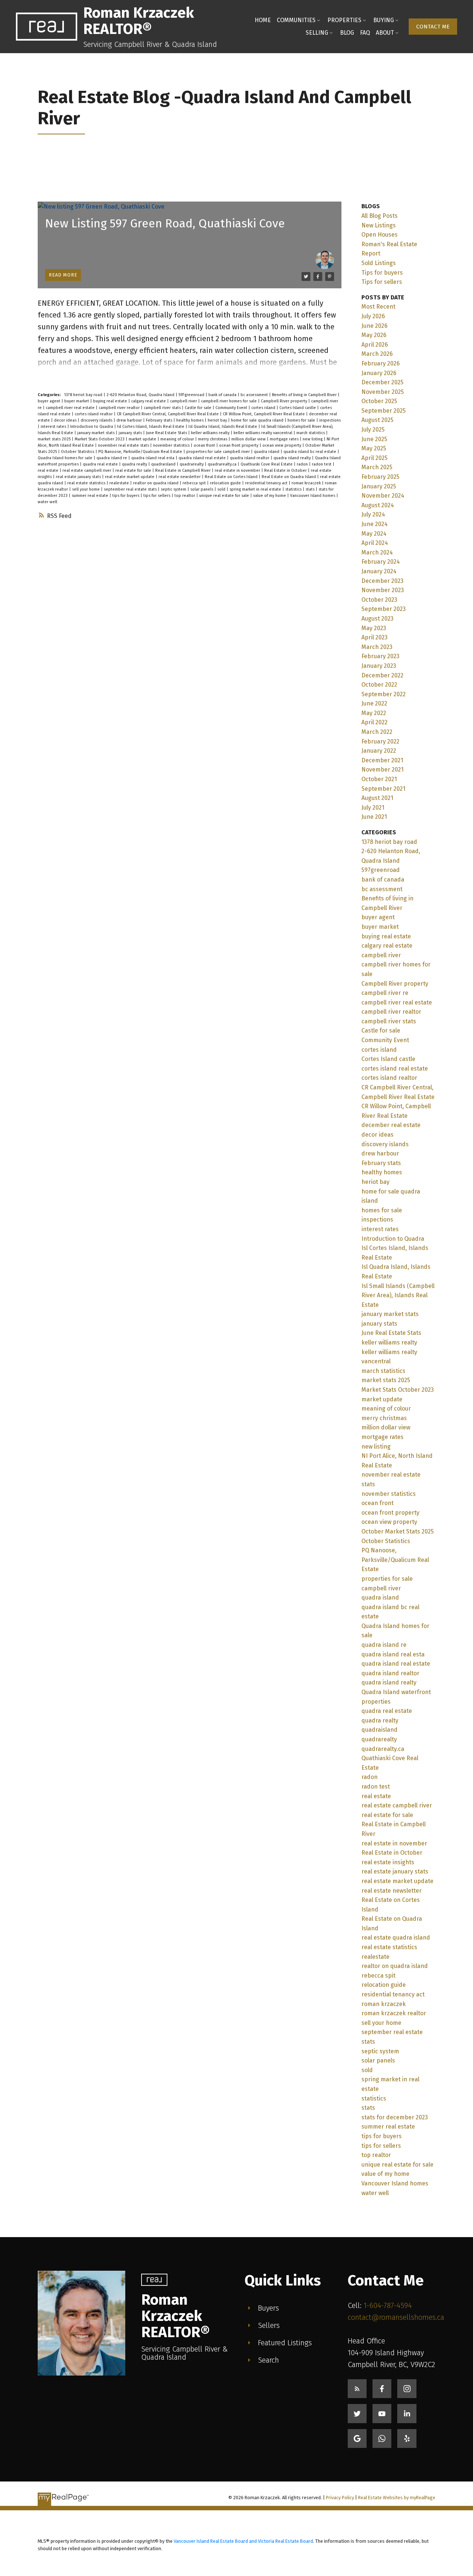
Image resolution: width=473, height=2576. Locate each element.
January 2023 (379, 666)
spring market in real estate (256, 489)
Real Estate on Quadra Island (289, 477)
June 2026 (375, 326)
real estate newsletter (180, 477)
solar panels (202, 489)
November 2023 (383, 590)
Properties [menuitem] (344, 20)
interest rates (54, 427)
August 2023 (377, 619)
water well (47, 502)
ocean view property (282, 445)
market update (143, 439)
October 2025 (379, 401)
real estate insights (388, 1862)
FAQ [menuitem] (365, 33)
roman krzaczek (307, 483)
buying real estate (111, 401)
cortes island (264, 408)
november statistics (172, 445)
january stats (131, 433)
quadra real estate (101, 464)
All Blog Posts (380, 216)
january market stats (96, 433)
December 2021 (382, 760)
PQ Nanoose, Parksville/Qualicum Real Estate (141, 452)
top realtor (185, 496)
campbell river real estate (71, 408)
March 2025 (377, 467)
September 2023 (384, 609)
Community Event (232, 408)
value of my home (270, 496)
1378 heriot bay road (84, 395)
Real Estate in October (286, 470)
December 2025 (382, 382)
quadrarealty (192, 464)
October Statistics (78, 452)
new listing (313, 439)
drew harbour (130, 420)
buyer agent (50, 401)
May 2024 (374, 534)
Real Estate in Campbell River (183, 470)
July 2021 (373, 808)
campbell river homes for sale (229, 401)
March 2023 (377, 647)
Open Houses (380, 235)
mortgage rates (285, 439)
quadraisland (164, 464)
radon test (322, 464)
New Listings (379, 225)
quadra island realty (293, 458)
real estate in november (238, 470)
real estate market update (130, 477)
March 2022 (377, 732)
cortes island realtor (94, 414)
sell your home (86, 489)
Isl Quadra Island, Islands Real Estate (223, 427)
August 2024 (378, 505)
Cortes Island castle (298, 408)
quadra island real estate (203, 458)
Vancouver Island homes (313, 496)
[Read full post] (189, 245)
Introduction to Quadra (92, 427)
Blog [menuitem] (347, 33)
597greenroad (192, 395)
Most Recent (378, 307)
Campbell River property (285, 401)
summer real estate (91, 496)
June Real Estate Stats (167, 433)
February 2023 (380, 656)
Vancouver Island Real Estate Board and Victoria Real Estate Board (243, 2541)
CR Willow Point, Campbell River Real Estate (264, 414)
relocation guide (226, 483)
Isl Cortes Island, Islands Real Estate (151, 427)
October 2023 (379, 600)
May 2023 (374, 628)
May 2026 (374, 335)
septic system (174, 489)
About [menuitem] (385, 33)
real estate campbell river (87, 470)
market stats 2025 (55, 439)
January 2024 (379, 571)
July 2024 (373, 514)
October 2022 (379, 685)
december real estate (391, 1125)
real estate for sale (134, 470)
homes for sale (302, 420)
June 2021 (374, 817)
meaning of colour (178, 439)
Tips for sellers (382, 282)
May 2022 (374, 713)
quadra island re (112, 458)
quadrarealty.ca (223, 464)
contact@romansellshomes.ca (396, 2317)
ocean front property (239, 445)
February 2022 (380, 741)
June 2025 (374, 439)
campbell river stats (163, 408)
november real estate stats (124, 445)
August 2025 (377, 420)
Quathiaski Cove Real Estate (267, 464)
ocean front (205, 445)
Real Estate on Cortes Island (232, 477)
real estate (49, 470)
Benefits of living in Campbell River (305, 395)
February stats (160, 420)
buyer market (77, 401)
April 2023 (375, 637)
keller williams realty (211, 433)
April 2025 (375, 458)
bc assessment (255, 395)
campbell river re (385, 993)
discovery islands (97, 420)
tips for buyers (126, 496)
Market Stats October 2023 (100, 439)
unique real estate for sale (225, 496)
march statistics (311, 433)
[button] (433, 27)
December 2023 (382, 581)
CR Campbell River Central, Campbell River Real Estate (168, 414)
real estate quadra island (396, 1938)
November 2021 (382, 770)
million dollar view (249, 439)
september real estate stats (131, 489)
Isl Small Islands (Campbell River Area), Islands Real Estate (398, 1295)
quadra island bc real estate (310, 452)
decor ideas (66, 420)
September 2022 (384, 694)
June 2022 (374, 703)
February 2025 (380, 477)
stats (311, 489)
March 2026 (377, 354)
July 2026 (373, 316)
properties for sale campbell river (219, 452)
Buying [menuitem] (384, 20)
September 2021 (383, 789)
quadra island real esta (153, 458)
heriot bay (218, 420)
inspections (330, 420)
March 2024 (377, 552)
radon (303, 464)
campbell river (184, 401)
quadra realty (135, 464)
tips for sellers (157, 496)
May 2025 (374, 448)
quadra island (267, 452)
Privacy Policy (340, 2498)
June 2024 (375, 524)
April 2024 (375, 543)
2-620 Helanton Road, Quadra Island (141, 395)
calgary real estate (149, 401)
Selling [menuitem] (317, 33)
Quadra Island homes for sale (66, 458)
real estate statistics (87, 483)
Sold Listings (379, 263)
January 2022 (379, 751)
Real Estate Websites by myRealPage (397, 2498)
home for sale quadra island (258, 420)
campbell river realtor (120, 408)
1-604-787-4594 (388, 2305)
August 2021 (377, 798)
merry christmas (213, 439)
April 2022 (375, 722)
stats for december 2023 (395, 2117)
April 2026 (375, 345)
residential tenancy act (267, 483)
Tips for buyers (382, 273)
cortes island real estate (395, 1069)
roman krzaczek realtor (394, 2013)
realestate (120, 483)
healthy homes (190, 420)
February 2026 (381, 363)
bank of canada (223, 395)
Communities (296, 20)
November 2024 (383, 496)
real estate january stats (79, 477)
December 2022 (382, 675)
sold (222, 489)
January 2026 (379, 373)
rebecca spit (195, 483)
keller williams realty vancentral (263, 433)
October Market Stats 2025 (398, 1531)
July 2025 (373, 430)
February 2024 (381, 562)
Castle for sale (199, 408)
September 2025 (384, 411)
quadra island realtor (250, 458)
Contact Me (433, 27)
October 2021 (379, 779)
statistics (294, 489)
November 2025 (383, 392)
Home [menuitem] (263, 20)
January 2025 (379, 486)
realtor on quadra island (156, 483)
